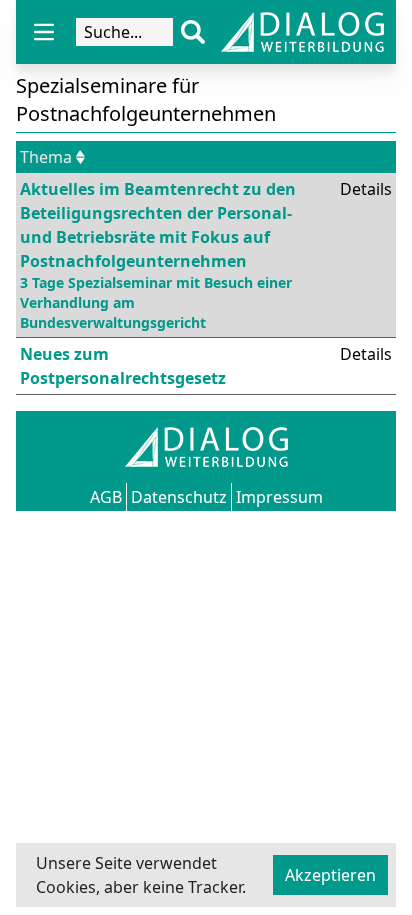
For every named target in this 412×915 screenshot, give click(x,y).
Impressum (279, 497)
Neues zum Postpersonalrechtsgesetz (123, 366)
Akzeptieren (330, 875)
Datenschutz (179, 497)
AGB (106, 497)
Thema (46, 157)
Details (366, 189)
